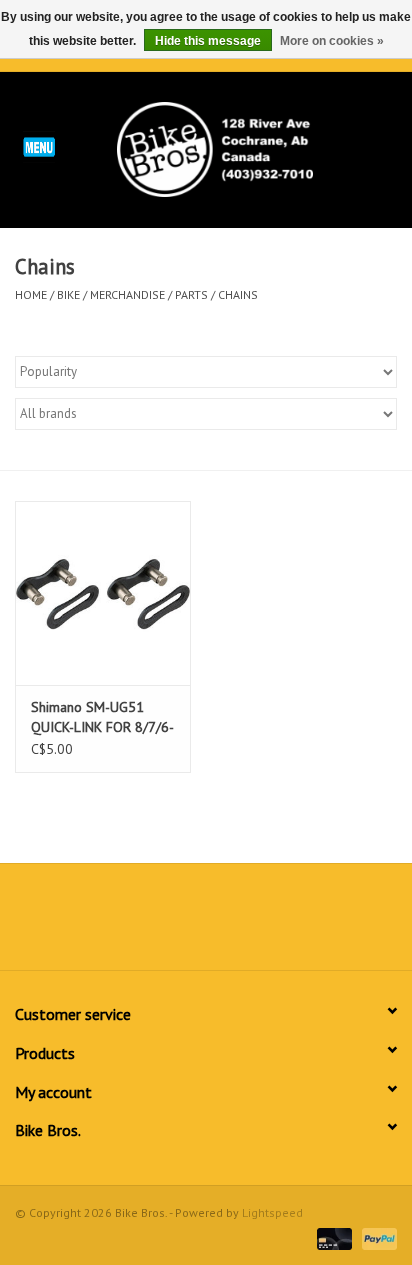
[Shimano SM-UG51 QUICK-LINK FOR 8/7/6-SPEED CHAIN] (103, 593)
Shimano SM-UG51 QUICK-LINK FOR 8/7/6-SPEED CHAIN (102, 717)
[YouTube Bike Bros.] (242, 924)
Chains (238, 294)
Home (31, 294)
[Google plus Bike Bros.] (206, 924)
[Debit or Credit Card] (332, 1237)
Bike (68, 294)
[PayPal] (376, 1237)
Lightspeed (272, 1212)
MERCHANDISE (127, 294)
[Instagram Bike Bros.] (278, 924)
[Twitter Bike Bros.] (170, 924)
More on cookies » (332, 41)
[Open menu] (39, 146)
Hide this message (208, 41)
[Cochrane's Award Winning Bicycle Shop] (245, 148)
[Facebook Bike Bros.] (134, 924)
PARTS (191, 294)
